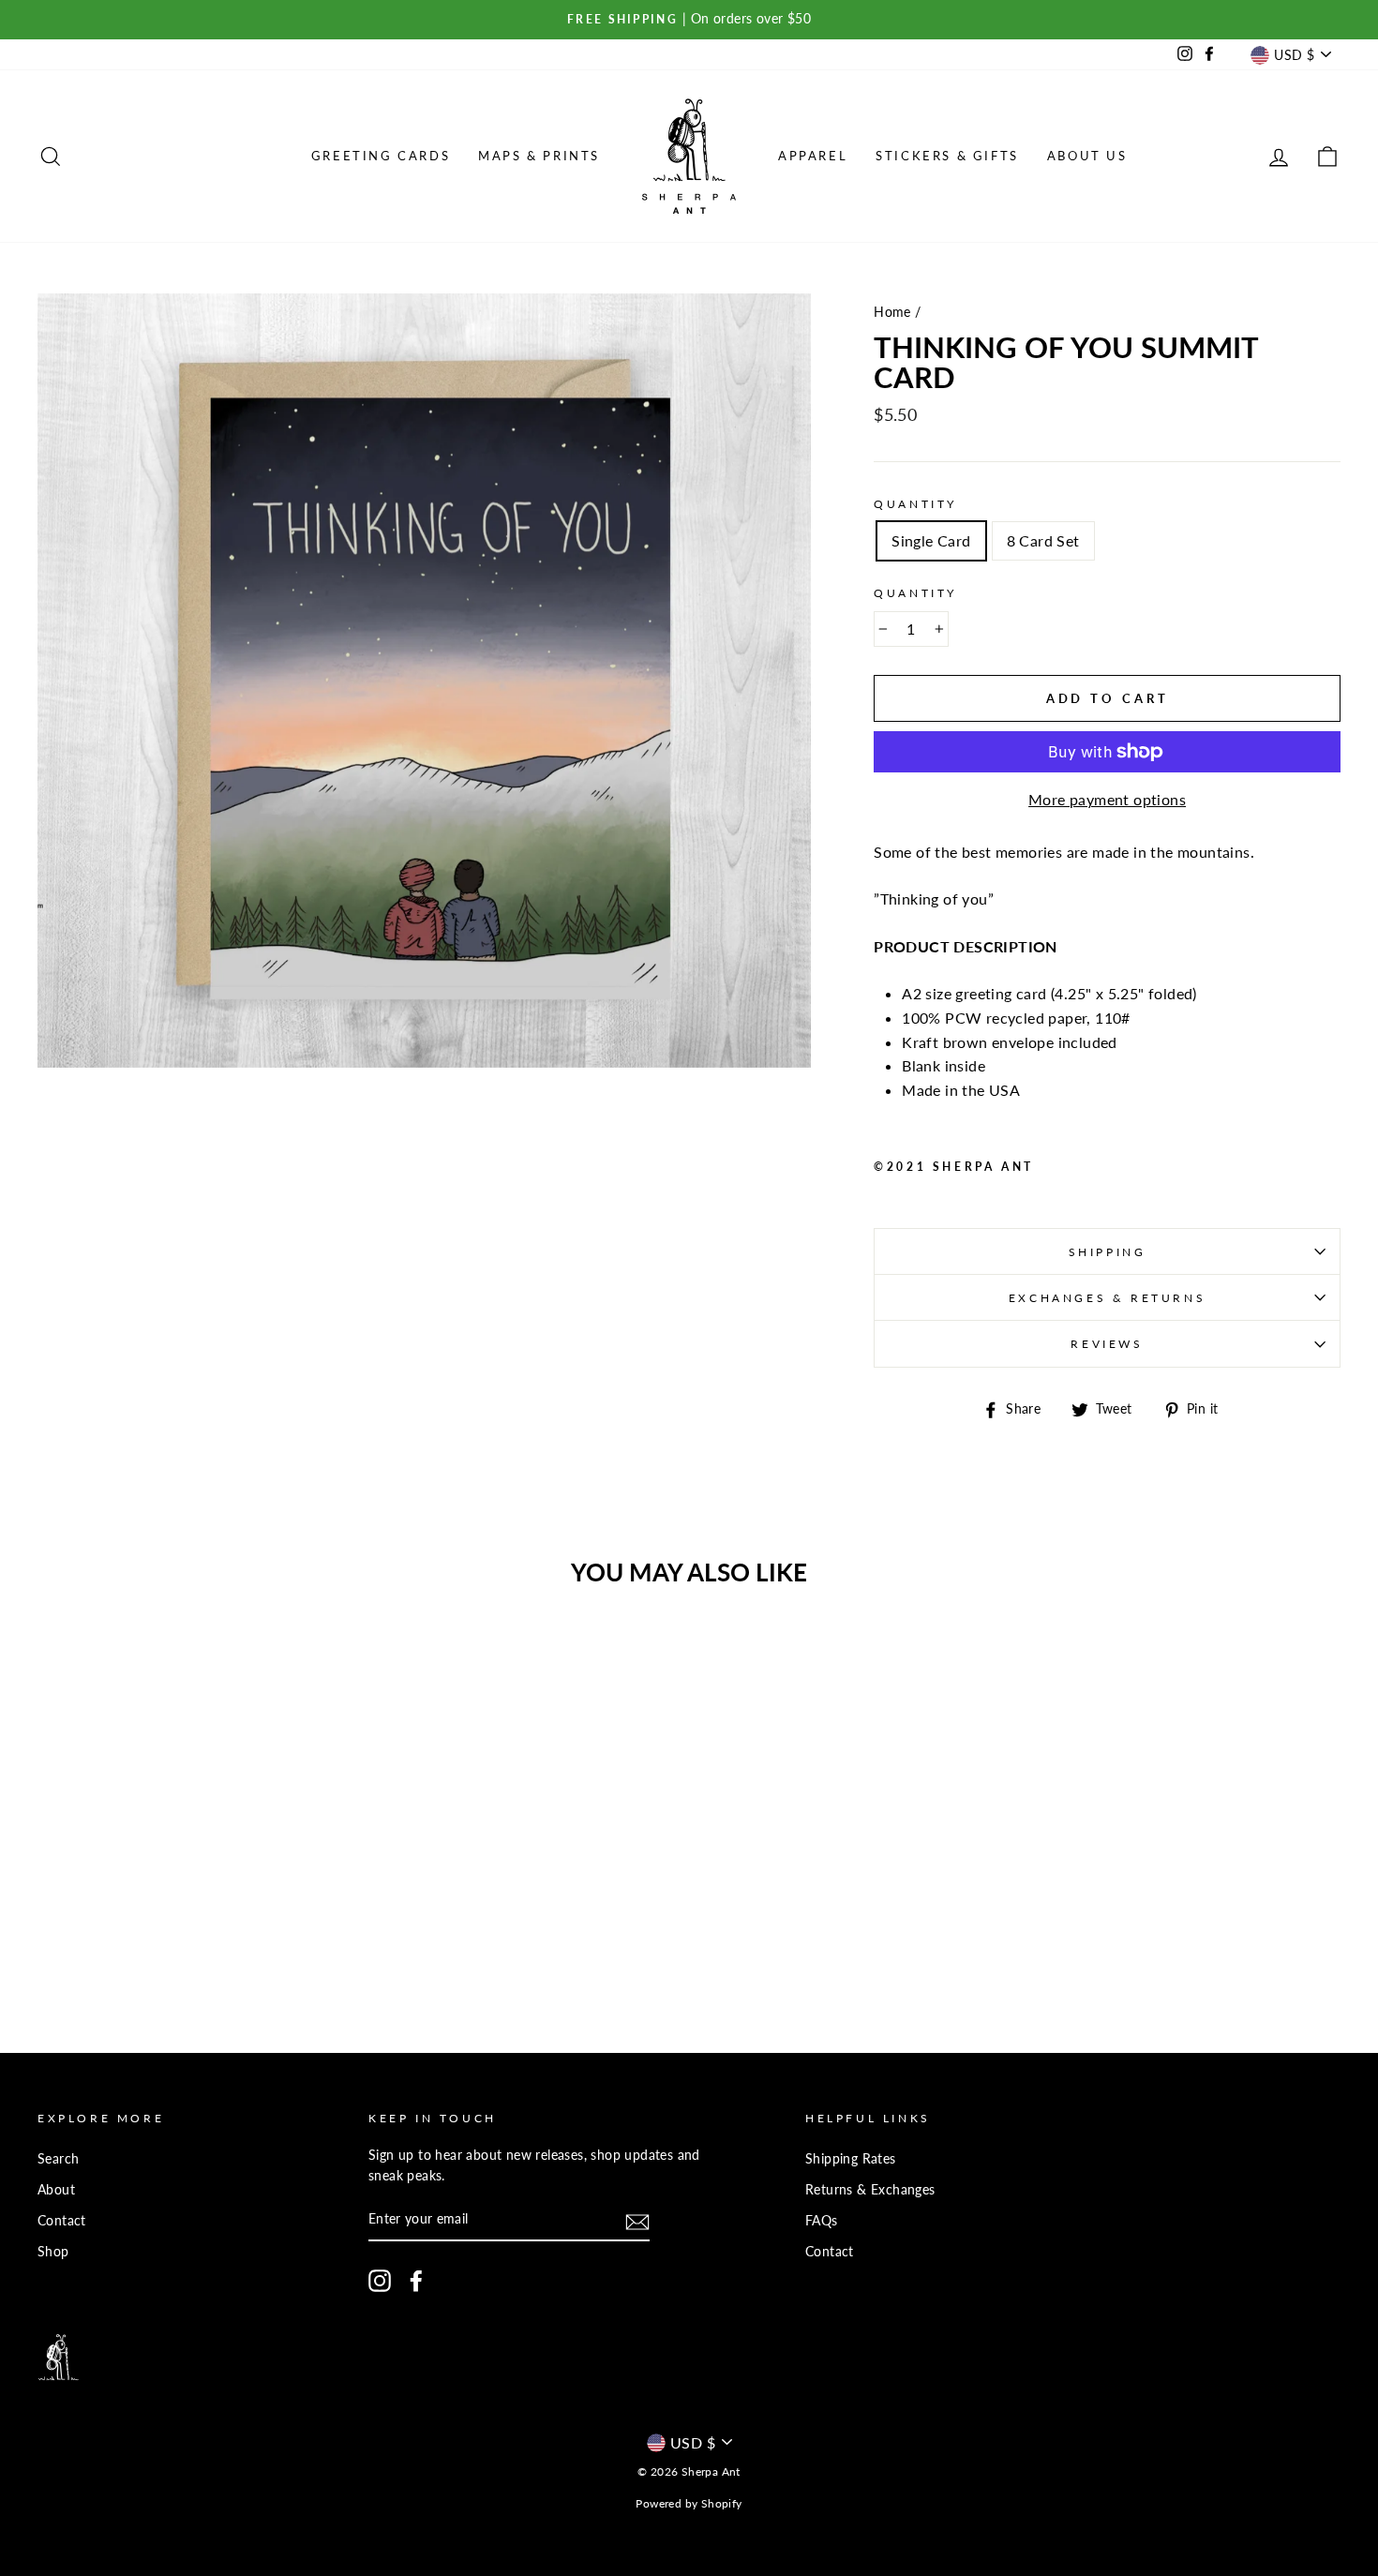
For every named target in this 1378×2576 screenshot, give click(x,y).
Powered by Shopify (689, 2503)
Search (58, 2159)
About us (1087, 156)
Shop (53, 2252)
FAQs (822, 2221)
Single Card (931, 540)
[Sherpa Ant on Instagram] (380, 2281)
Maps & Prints (539, 156)
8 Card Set (1043, 540)
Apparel (813, 156)
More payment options (1107, 799)
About (56, 2190)
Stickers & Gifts (947, 156)
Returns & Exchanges (870, 2190)
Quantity (915, 504)
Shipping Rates (851, 2159)
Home (892, 312)
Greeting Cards (381, 156)
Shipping (1108, 1252)
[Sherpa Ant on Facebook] (416, 2281)
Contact (62, 2221)
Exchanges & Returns (1107, 1298)
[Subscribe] (637, 2221)
